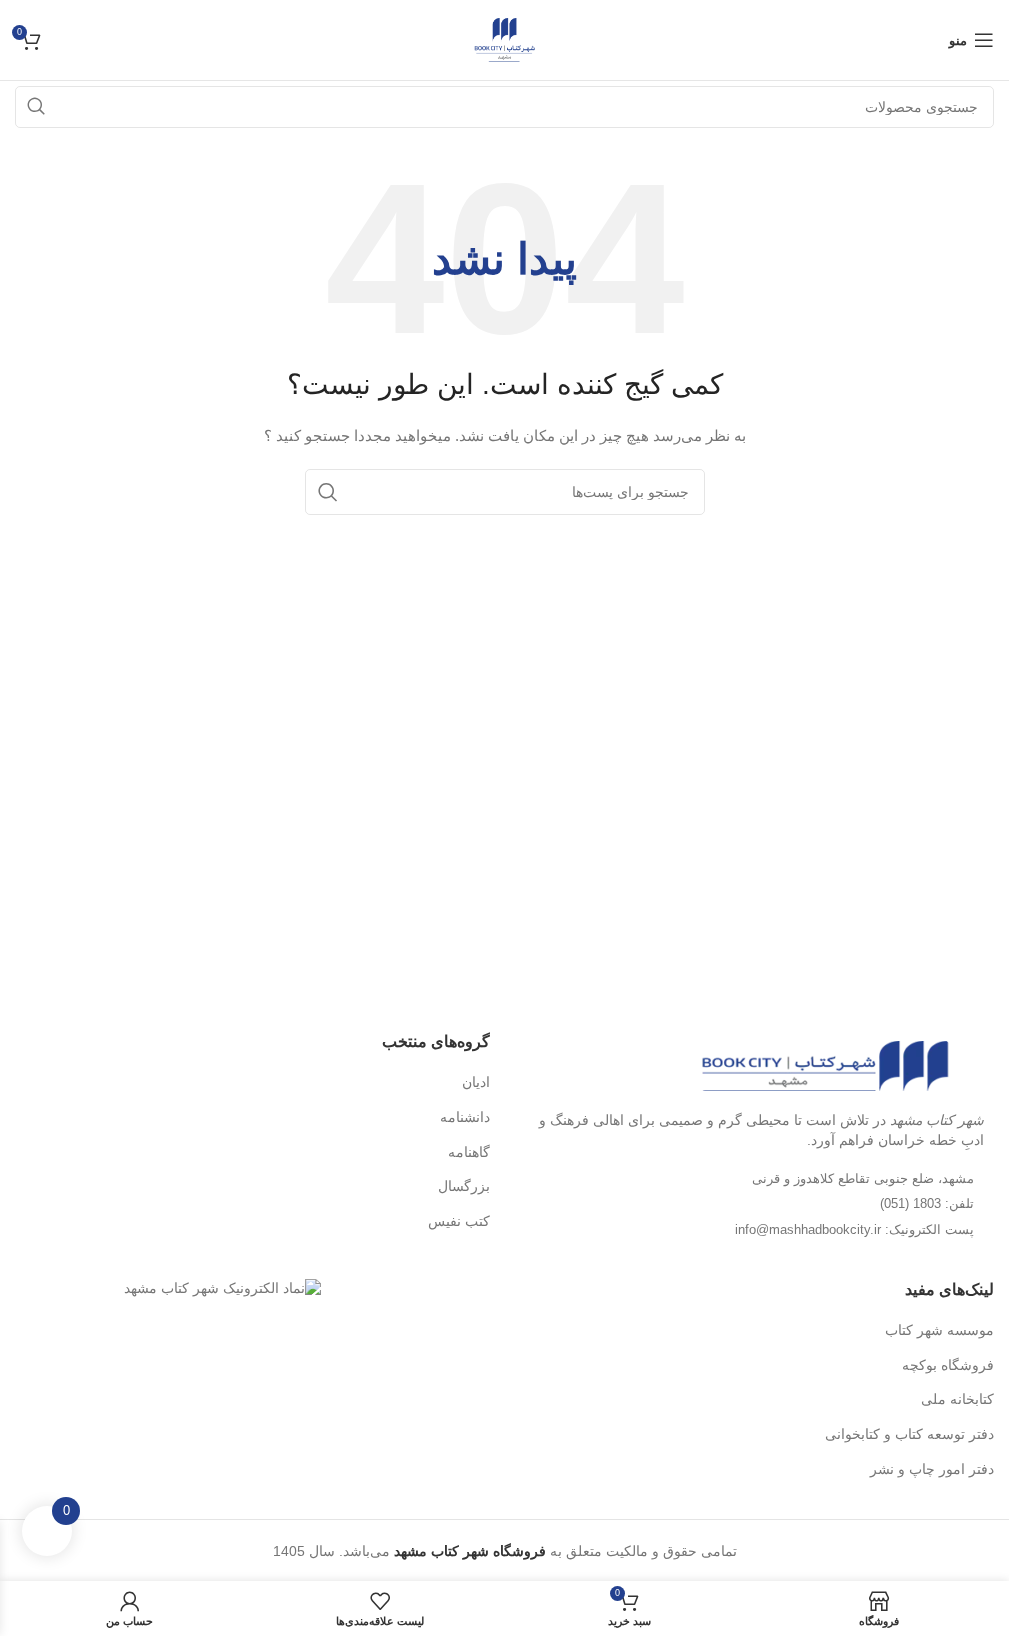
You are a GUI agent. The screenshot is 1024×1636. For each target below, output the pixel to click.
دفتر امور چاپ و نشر (932, 1469)
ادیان (476, 1082)
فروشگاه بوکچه (948, 1365)
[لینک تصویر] (825, 1065)
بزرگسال (464, 1186)
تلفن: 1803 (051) (927, 1203)
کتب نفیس (459, 1221)
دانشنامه (465, 1117)
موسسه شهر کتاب (939, 1330)
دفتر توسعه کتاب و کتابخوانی (909, 1434)
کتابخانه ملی (957, 1399)
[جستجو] (328, 492)
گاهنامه (469, 1152)
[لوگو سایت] (504, 39)
